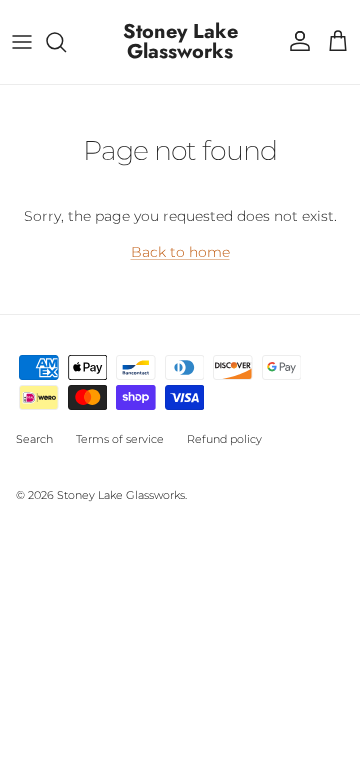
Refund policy (224, 439)
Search (34, 439)
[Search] (66, 42)
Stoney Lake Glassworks (121, 495)
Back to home (180, 252)
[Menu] (22, 42)
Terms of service (120, 439)
